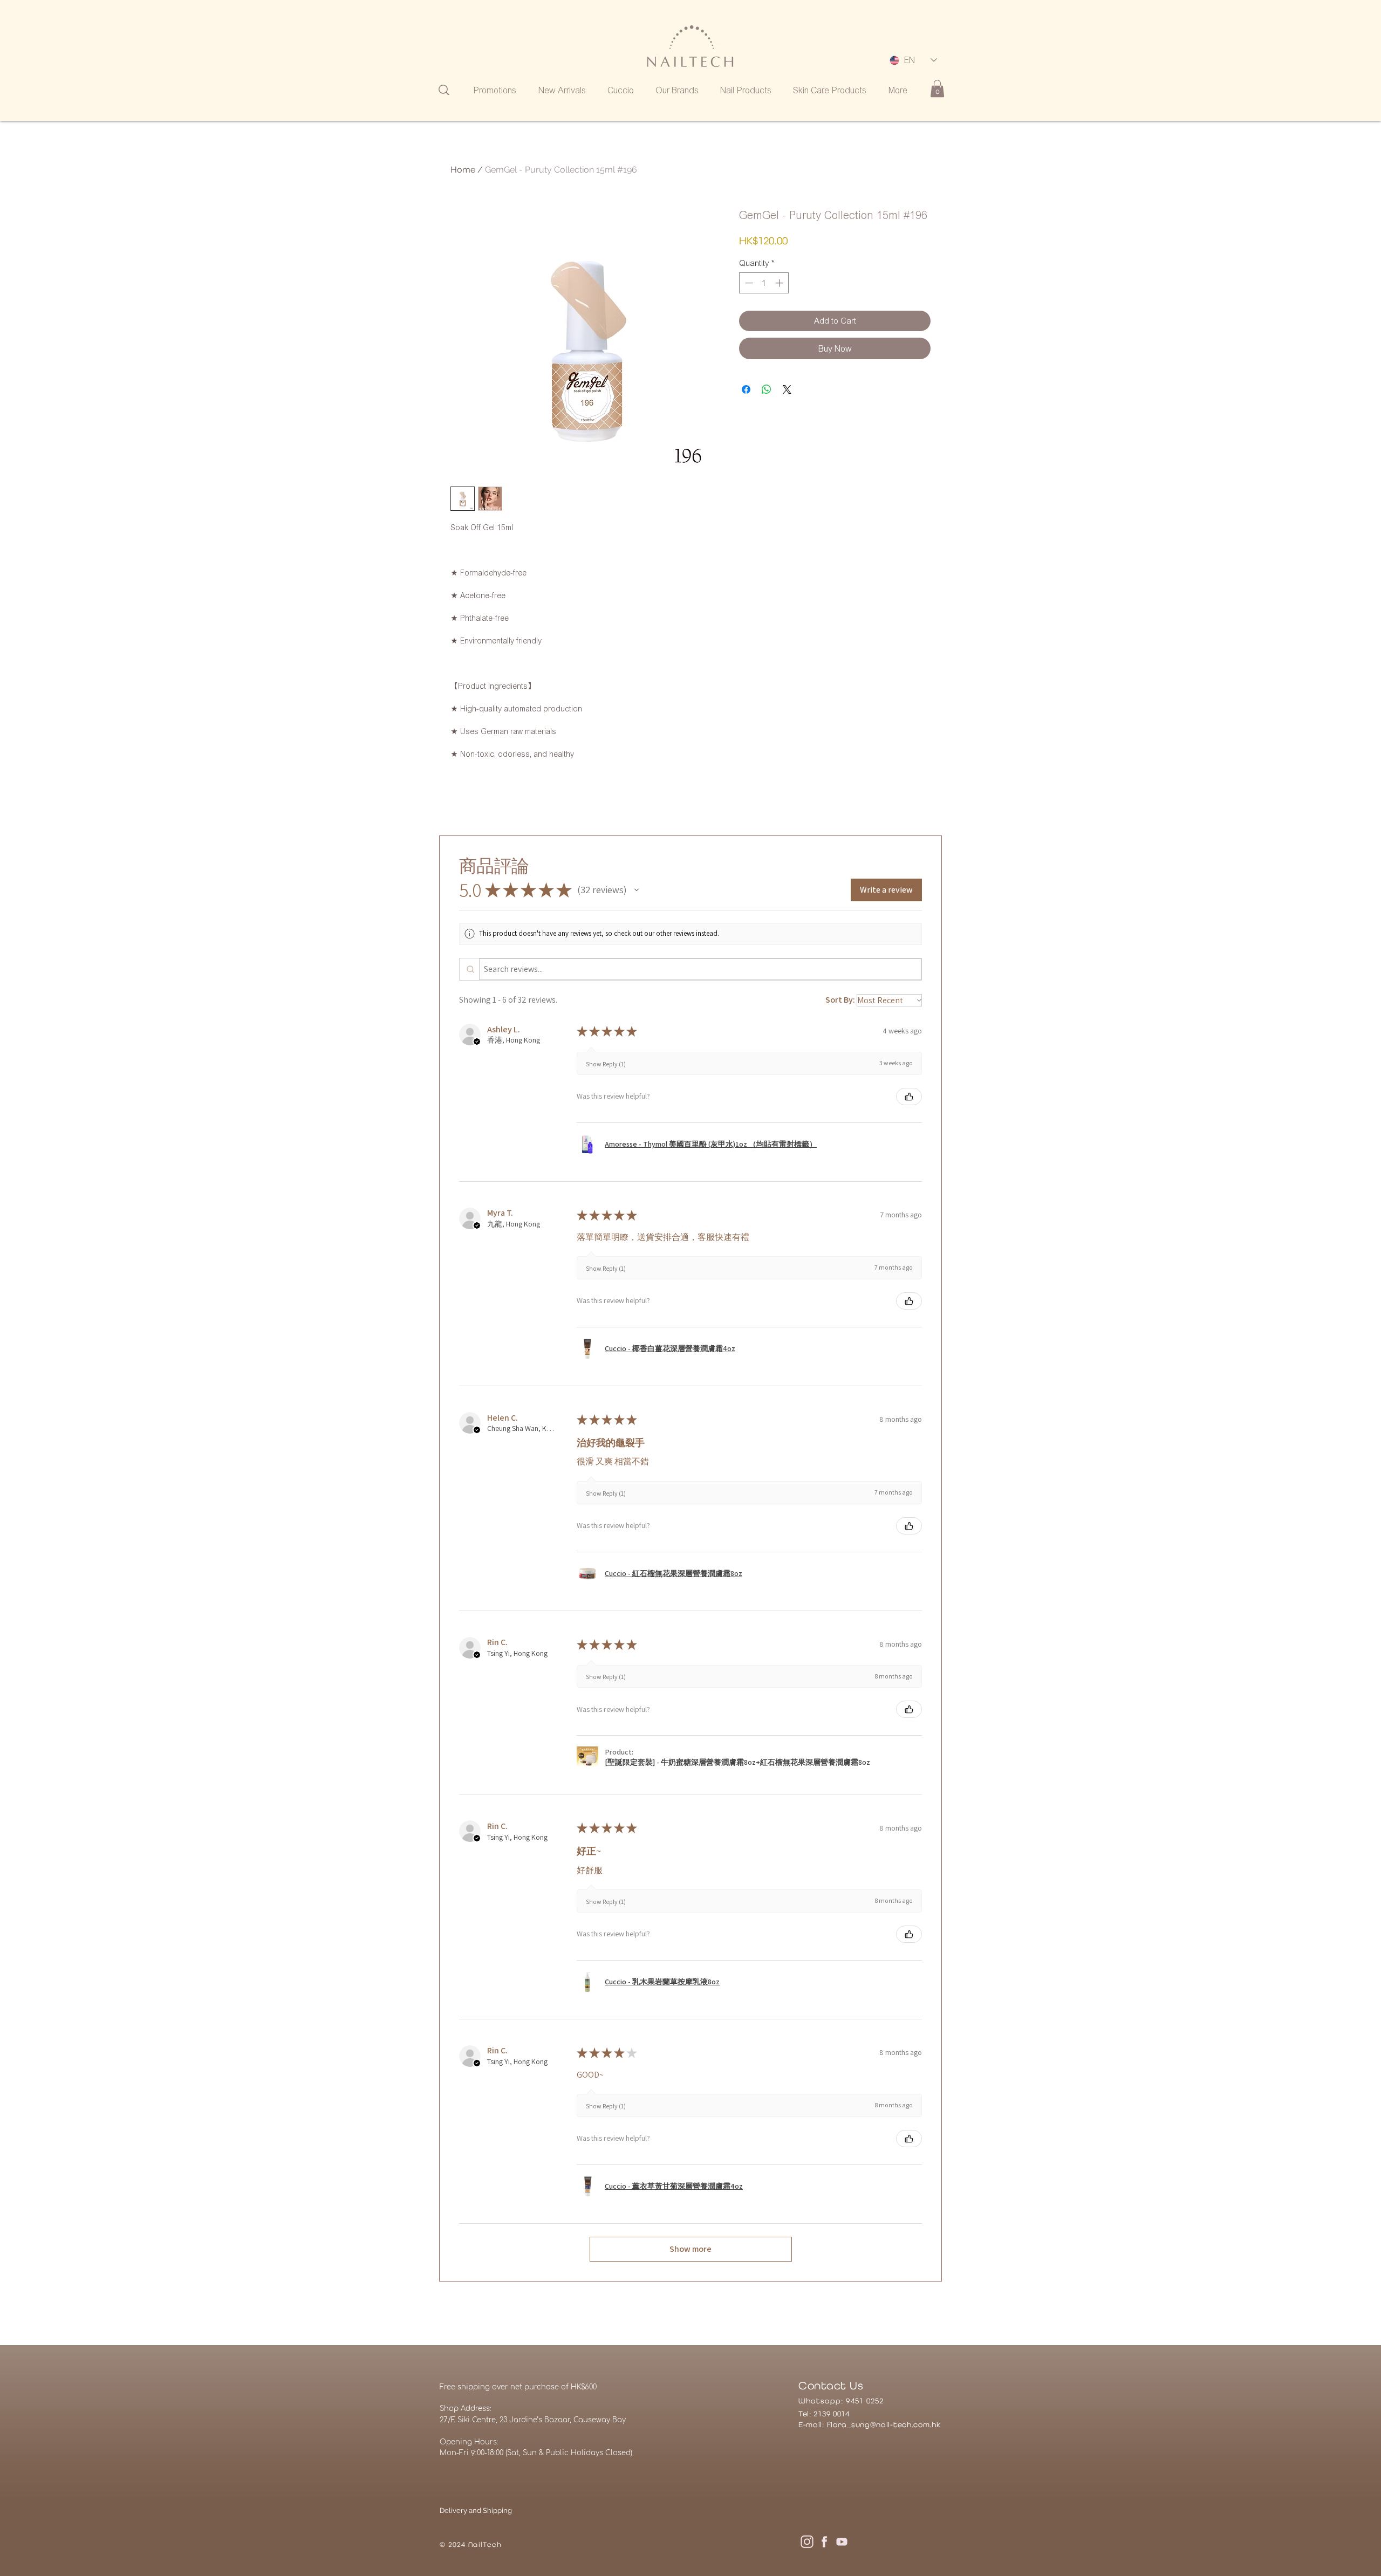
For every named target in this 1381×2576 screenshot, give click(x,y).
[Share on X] (787, 389)
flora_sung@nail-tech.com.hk (884, 2424)
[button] (637, 890)
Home (463, 170)
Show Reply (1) (606, 1064)
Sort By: (840, 1000)
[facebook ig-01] (807, 2541)
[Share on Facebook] (746, 389)
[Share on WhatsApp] (767, 389)
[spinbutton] (764, 283)
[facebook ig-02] (824, 2541)
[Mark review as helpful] (909, 1097)
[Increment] (780, 283)
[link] (937, 88)
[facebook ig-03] (842, 2541)
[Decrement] (748, 283)
